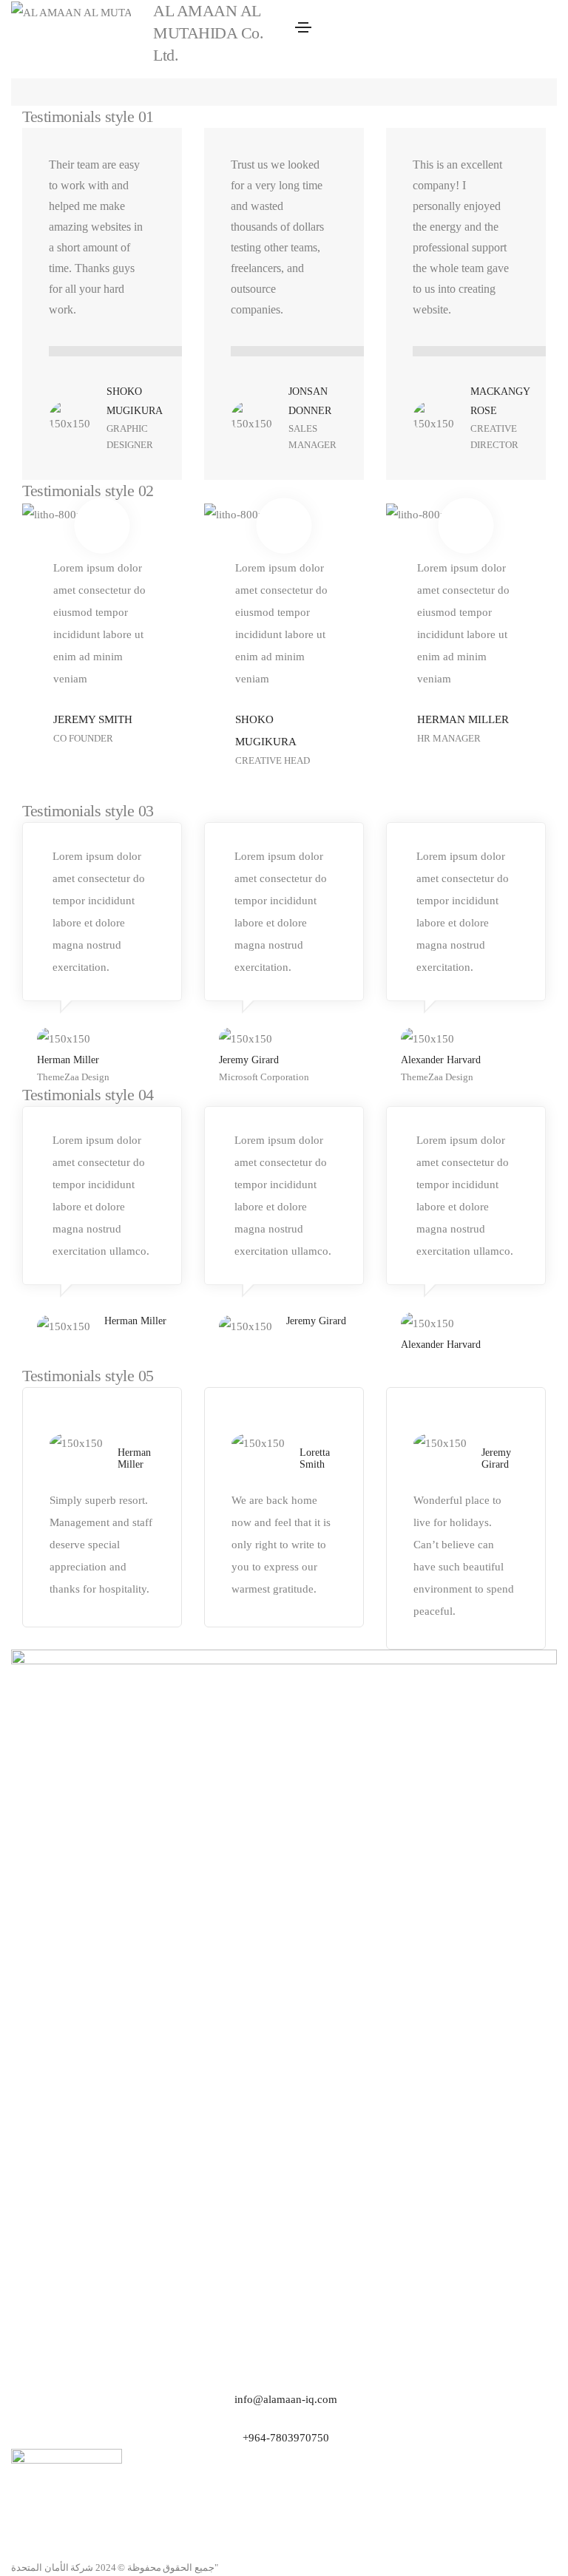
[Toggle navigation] (303, 27)
